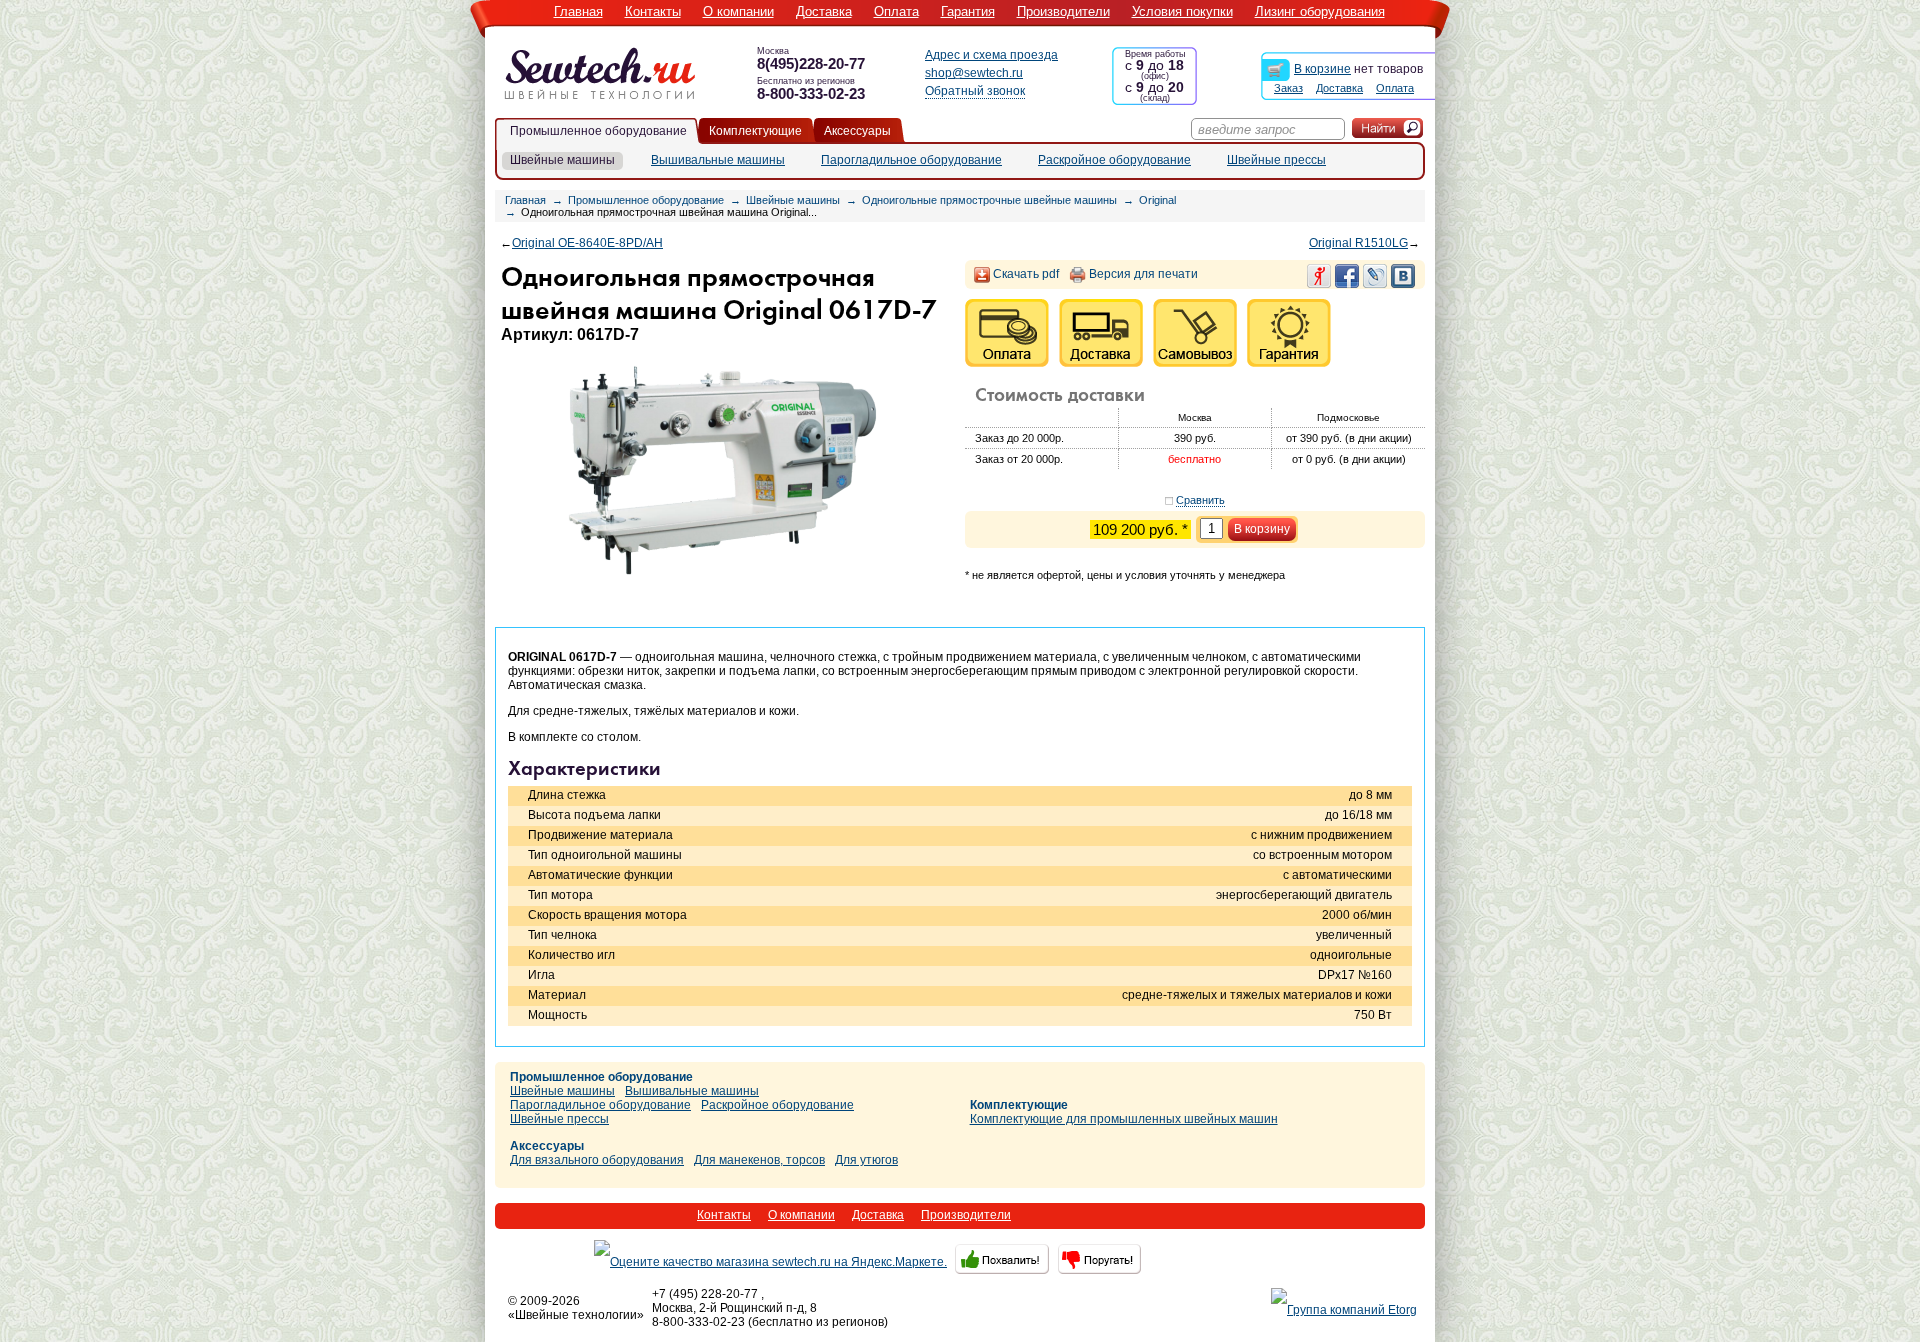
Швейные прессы (1276, 160)
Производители (1063, 11)
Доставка (824, 11)
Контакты (653, 11)
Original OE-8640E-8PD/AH (587, 243)
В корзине (1322, 69)
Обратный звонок (975, 91)
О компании (738, 11)
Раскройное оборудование (1114, 160)
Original (1157, 200)
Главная (578, 11)
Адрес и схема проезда (991, 55)
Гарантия (968, 11)
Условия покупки (1182, 11)
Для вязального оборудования (597, 1160)
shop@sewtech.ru (974, 73)
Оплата (896, 11)
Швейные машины (562, 160)
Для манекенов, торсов (759, 1160)
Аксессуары (857, 131)
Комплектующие (755, 131)
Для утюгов (866, 1160)
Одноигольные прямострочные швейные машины (989, 200)
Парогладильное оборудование (911, 160)
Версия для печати (1143, 274)
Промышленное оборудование (598, 131)
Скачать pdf (1026, 274)
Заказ (1288, 88)
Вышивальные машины (718, 160)
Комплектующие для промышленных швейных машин (1124, 1119)
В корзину (1262, 529)
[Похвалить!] (1000, 1259)
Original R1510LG (1358, 243)
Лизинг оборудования (1320, 11)
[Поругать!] (1096, 1259)
